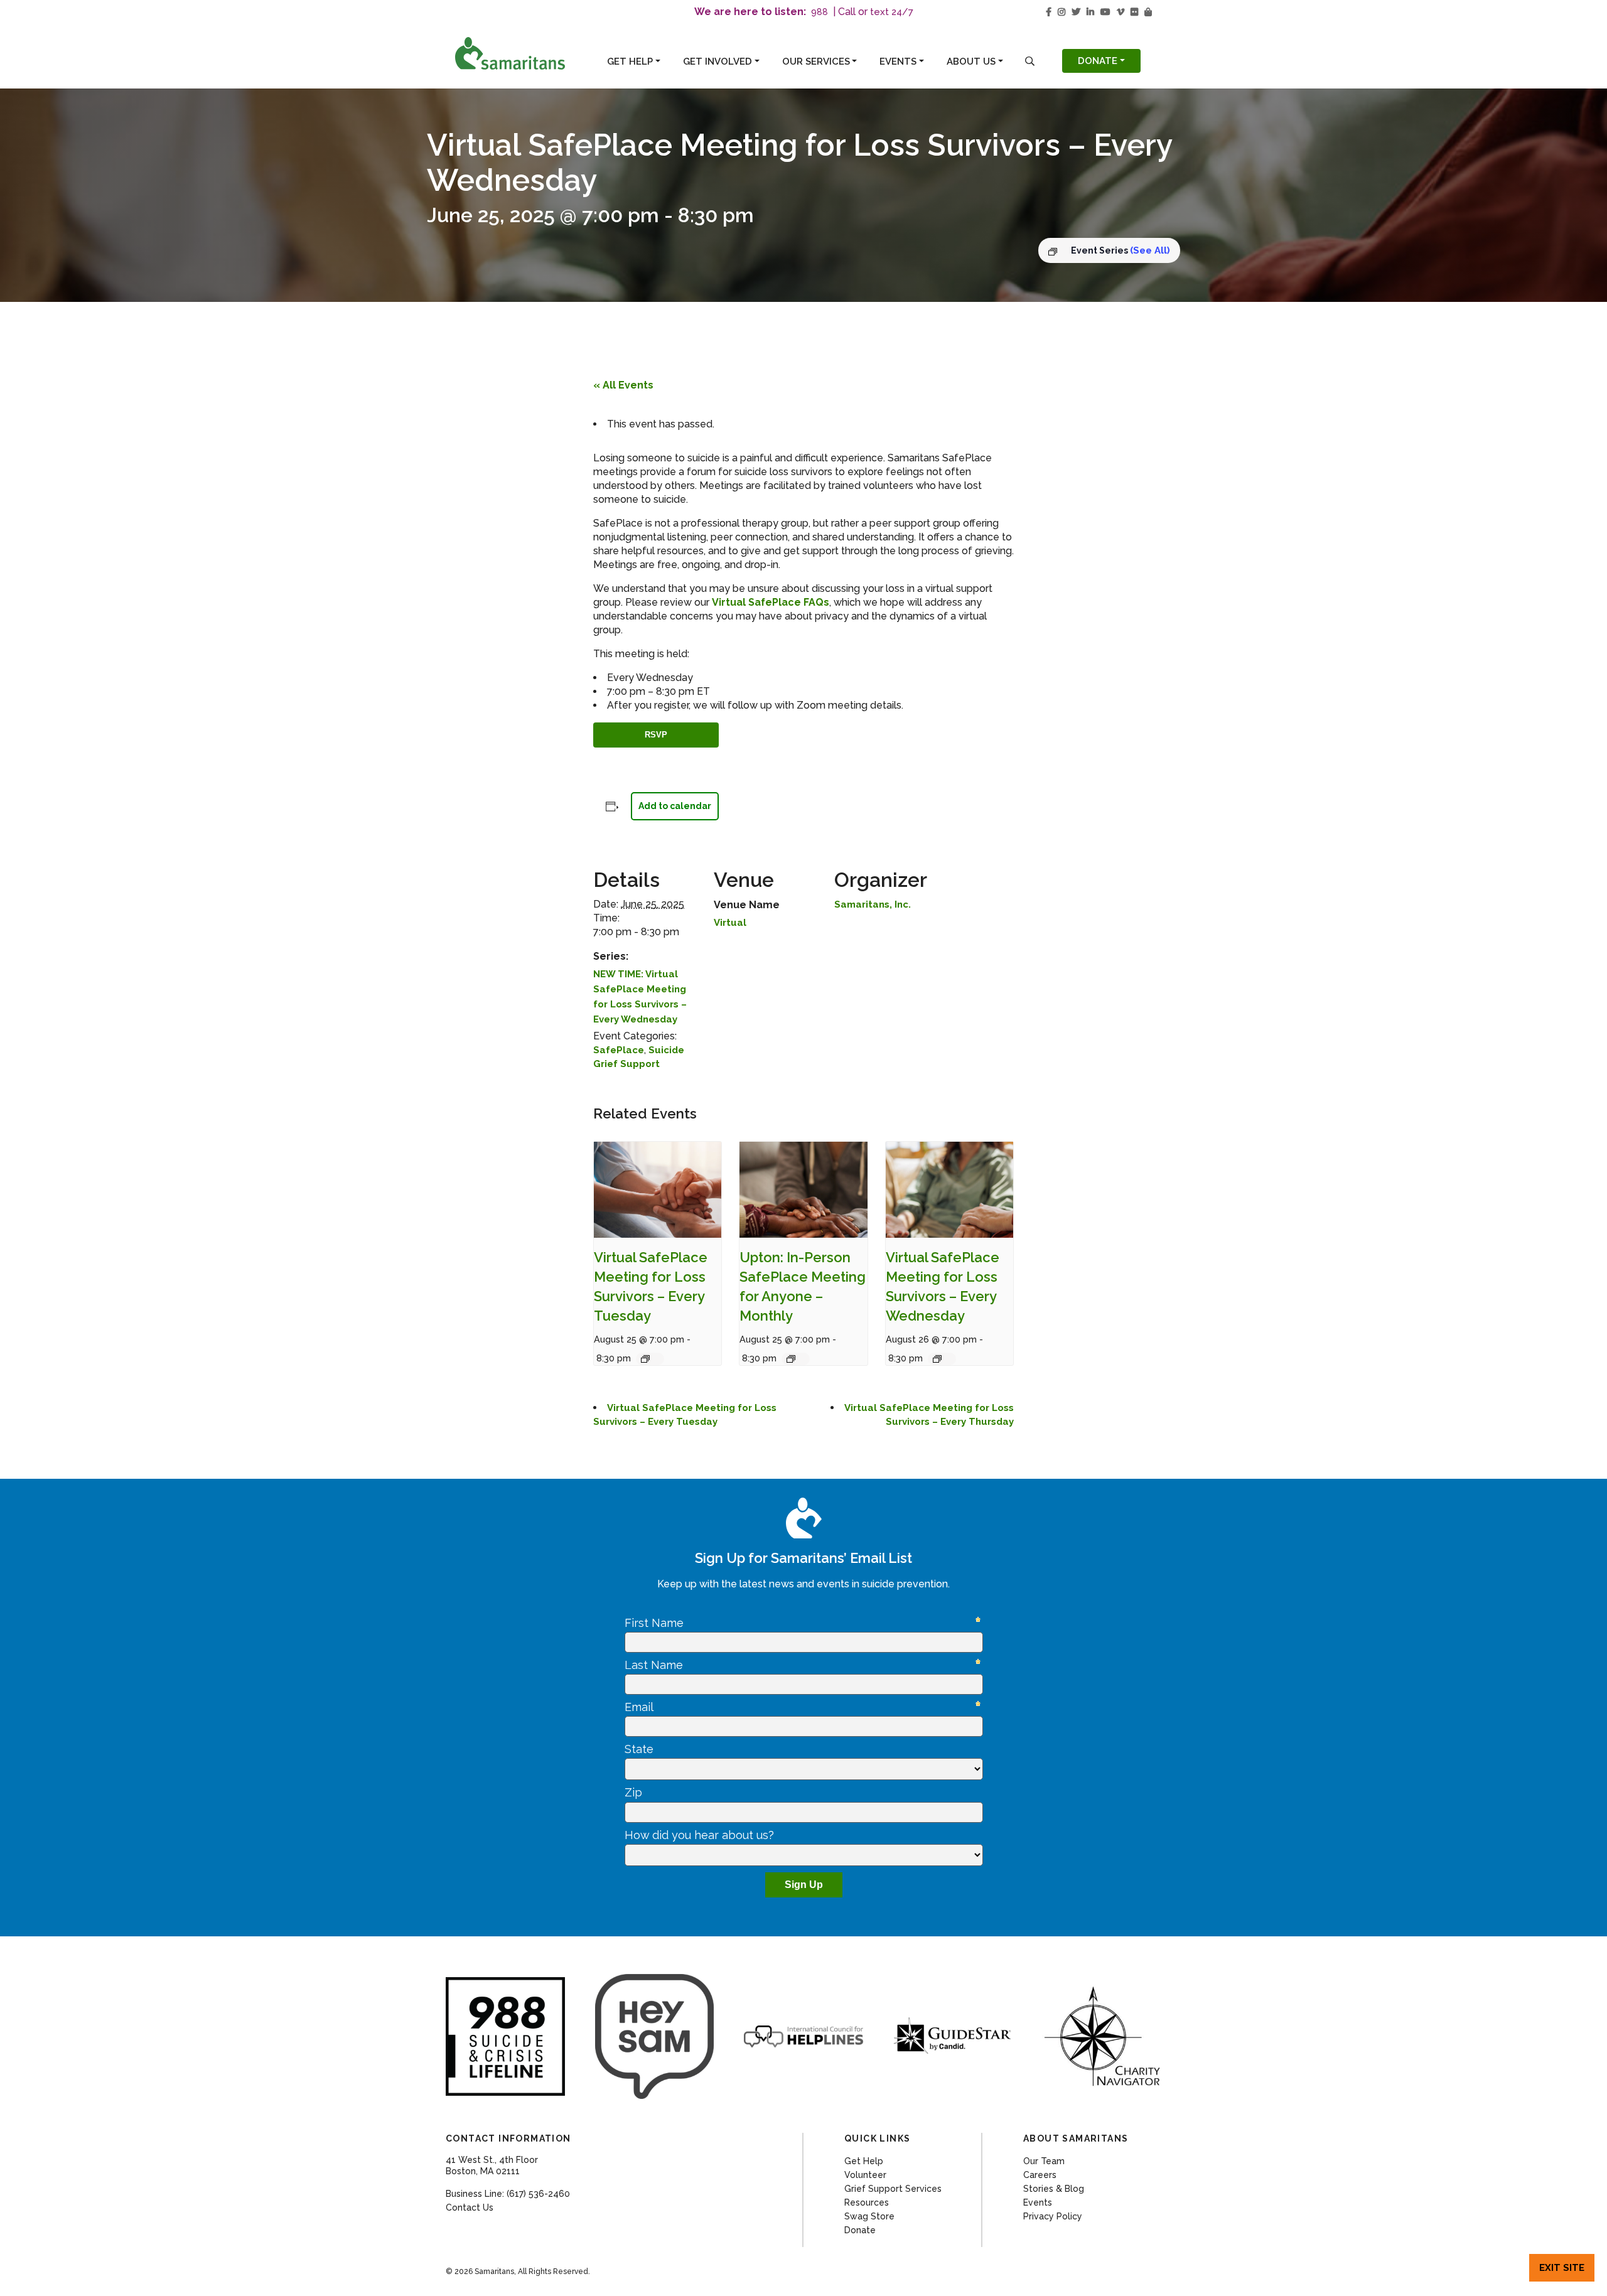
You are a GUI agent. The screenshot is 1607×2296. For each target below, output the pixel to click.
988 (820, 12)
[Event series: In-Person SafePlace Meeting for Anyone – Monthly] (796, 1359)
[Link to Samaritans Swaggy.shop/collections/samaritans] (1148, 12)
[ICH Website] (505, 2037)
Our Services (816, 62)
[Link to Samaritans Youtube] (1105, 12)
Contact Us (470, 2207)
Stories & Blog (1054, 2189)
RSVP (656, 735)
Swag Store (869, 2216)
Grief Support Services (893, 2189)
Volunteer (865, 2175)
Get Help (630, 62)
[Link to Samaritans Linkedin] (1090, 12)
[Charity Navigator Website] (1102, 2036)
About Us (971, 62)
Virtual (730, 923)
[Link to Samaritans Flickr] (1134, 12)
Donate (1098, 61)
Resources (867, 2202)
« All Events (623, 385)
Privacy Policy (1053, 2216)
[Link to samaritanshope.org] (523, 53)
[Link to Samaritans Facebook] (1049, 12)
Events (898, 62)
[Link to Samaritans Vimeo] (1121, 12)
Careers (1040, 2175)
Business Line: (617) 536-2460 (508, 2194)
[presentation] (658, 1190)
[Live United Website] (655, 2036)
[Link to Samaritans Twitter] (1076, 12)
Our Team (1044, 2161)
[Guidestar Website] (953, 2036)
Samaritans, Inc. (873, 904)
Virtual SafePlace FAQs (771, 602)
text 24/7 (892, 12)
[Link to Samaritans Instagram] (1061, 12)
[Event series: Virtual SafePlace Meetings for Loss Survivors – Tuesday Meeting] (650, 1359)
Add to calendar (675, 806)
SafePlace (619, 1050)
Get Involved (718, 62)
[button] (1030, 61)
